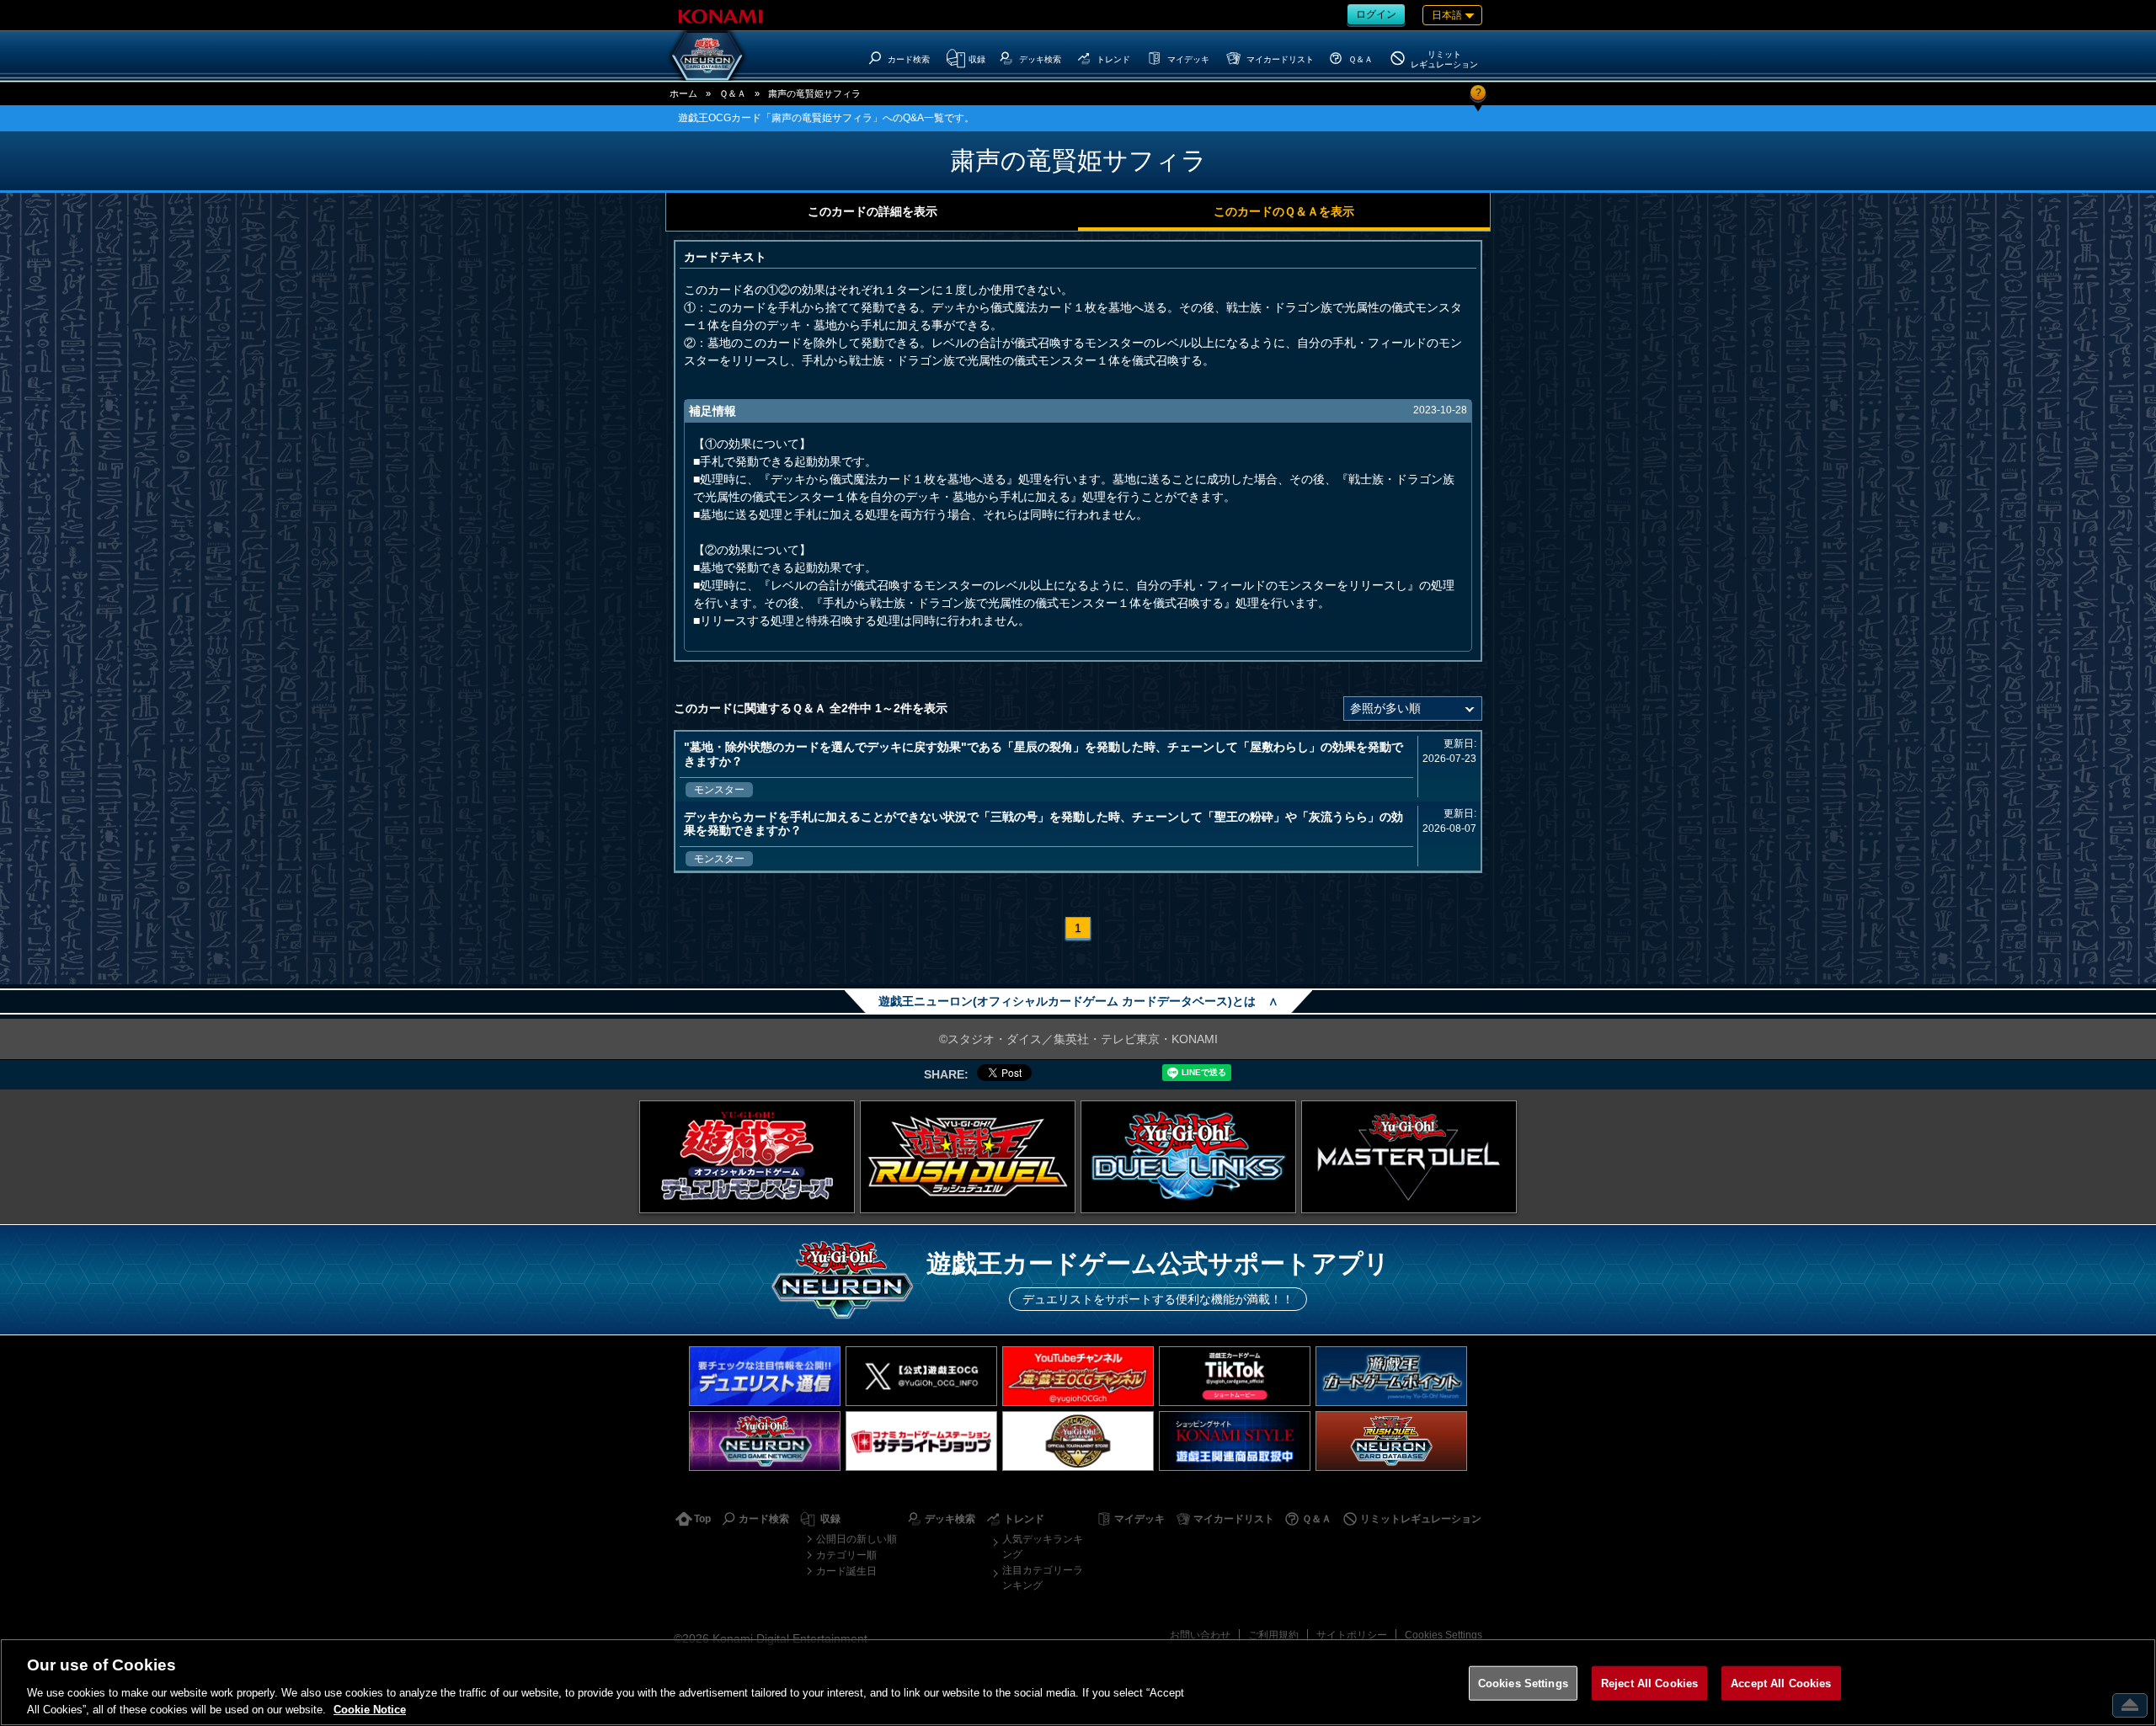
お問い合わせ (1200, 1635)
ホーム (683, 93)
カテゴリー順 (846, 1555)
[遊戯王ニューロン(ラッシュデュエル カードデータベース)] (1391, 1441)
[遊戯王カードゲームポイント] (1391, 1376)
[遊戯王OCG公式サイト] (747, 1157)
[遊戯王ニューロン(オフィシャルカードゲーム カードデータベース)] (707, 56)
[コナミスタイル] (1235, 1441)
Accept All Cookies (1781, 1683)
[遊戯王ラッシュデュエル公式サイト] (968, 1157)
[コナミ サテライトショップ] (921, 1441)
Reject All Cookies (1649, 1683)
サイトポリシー (1352, 1635)
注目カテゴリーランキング (1043, 1578)
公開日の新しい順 (857, 1539)
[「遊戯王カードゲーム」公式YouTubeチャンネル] (1078, 1376)
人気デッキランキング (1043, 1547)
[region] (1078, 1682)
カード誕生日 (846, 1571)
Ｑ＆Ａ (733, 93)
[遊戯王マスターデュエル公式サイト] (1409, 1157)
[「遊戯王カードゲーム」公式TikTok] (1235, 1376)
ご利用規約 (1273, 1635)
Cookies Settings (1444, 1635)
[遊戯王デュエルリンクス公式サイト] (1188, 1157)
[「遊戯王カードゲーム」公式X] (921, 1376)
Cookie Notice (370, 1709)
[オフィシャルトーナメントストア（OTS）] (1078, 1441)
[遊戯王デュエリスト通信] (765, 1376)
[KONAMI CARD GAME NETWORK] (765, 1441)
